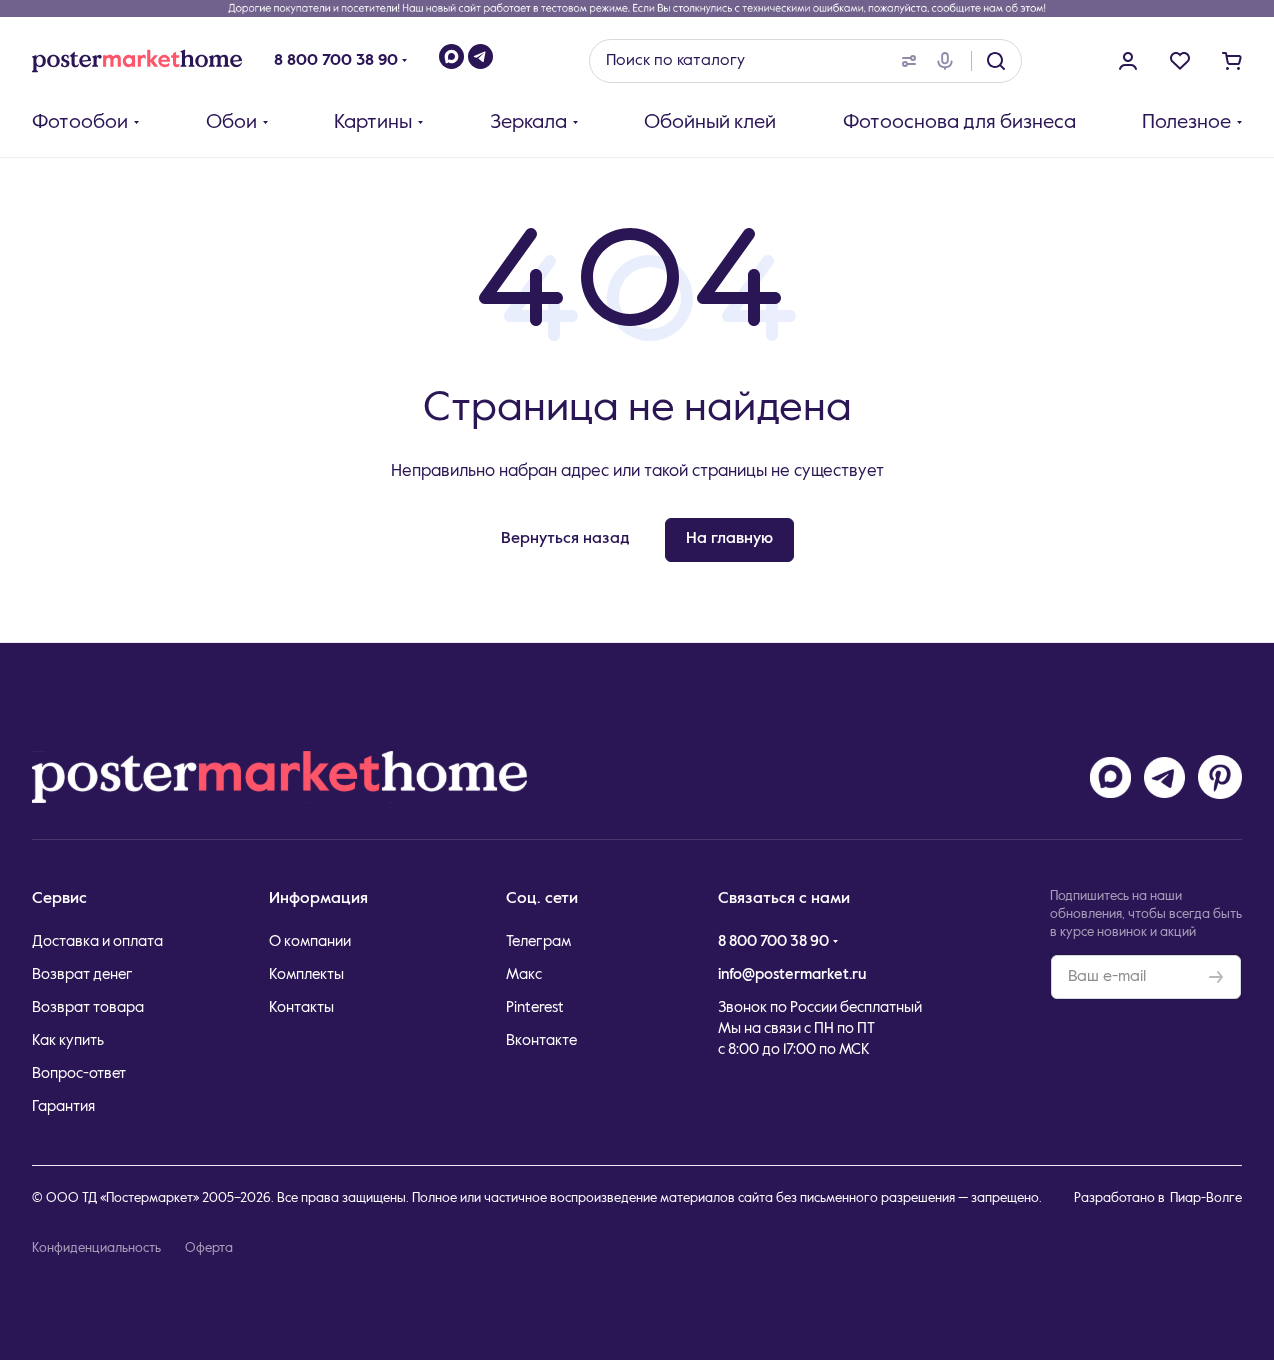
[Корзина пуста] (1232, 61)
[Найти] (996, 61)
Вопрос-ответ (79, 1073)
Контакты (301, 1007)
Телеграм (538, 941)
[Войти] (1128, 61)
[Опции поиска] (905, 61)
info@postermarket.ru (792, 974)
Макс (524, 974)
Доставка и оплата (97, 941)
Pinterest (535, 1007)
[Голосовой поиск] (949, 61)
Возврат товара (88, 1007)
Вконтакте (541, 1040)
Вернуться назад (565, 539)
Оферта (209, 1248)
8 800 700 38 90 (336, 61)
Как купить (68, 1040)
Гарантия (63, 1106)
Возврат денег (82, 974)
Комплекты (306, 974)
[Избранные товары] (1180, 61)
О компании (310, 941)
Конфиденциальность (96, 1248)
